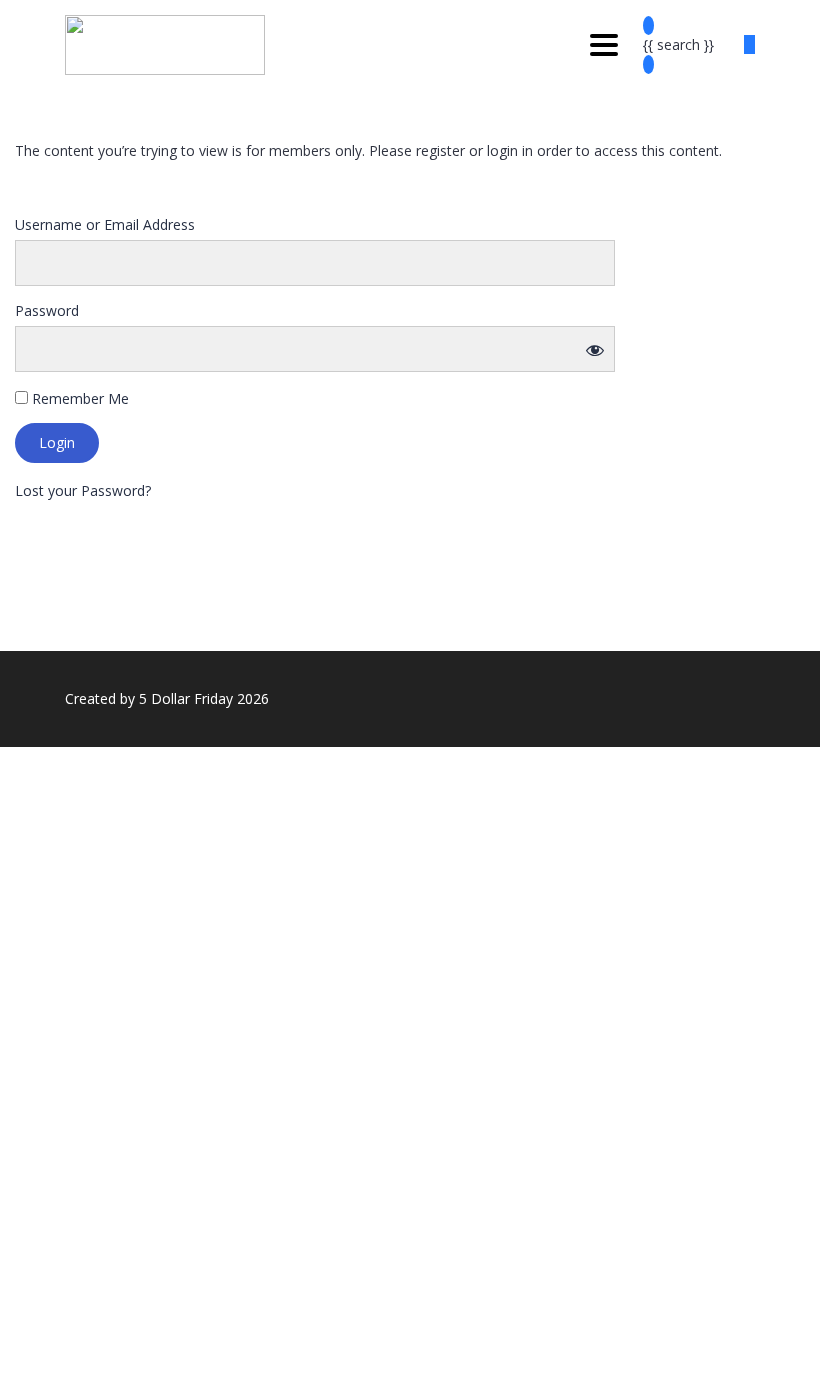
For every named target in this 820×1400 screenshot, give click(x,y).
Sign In (160, 1370)
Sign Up (112, 1370)
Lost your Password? (83, 490)
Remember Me (78, 398)
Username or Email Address (105, 224)
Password (47, 310)
